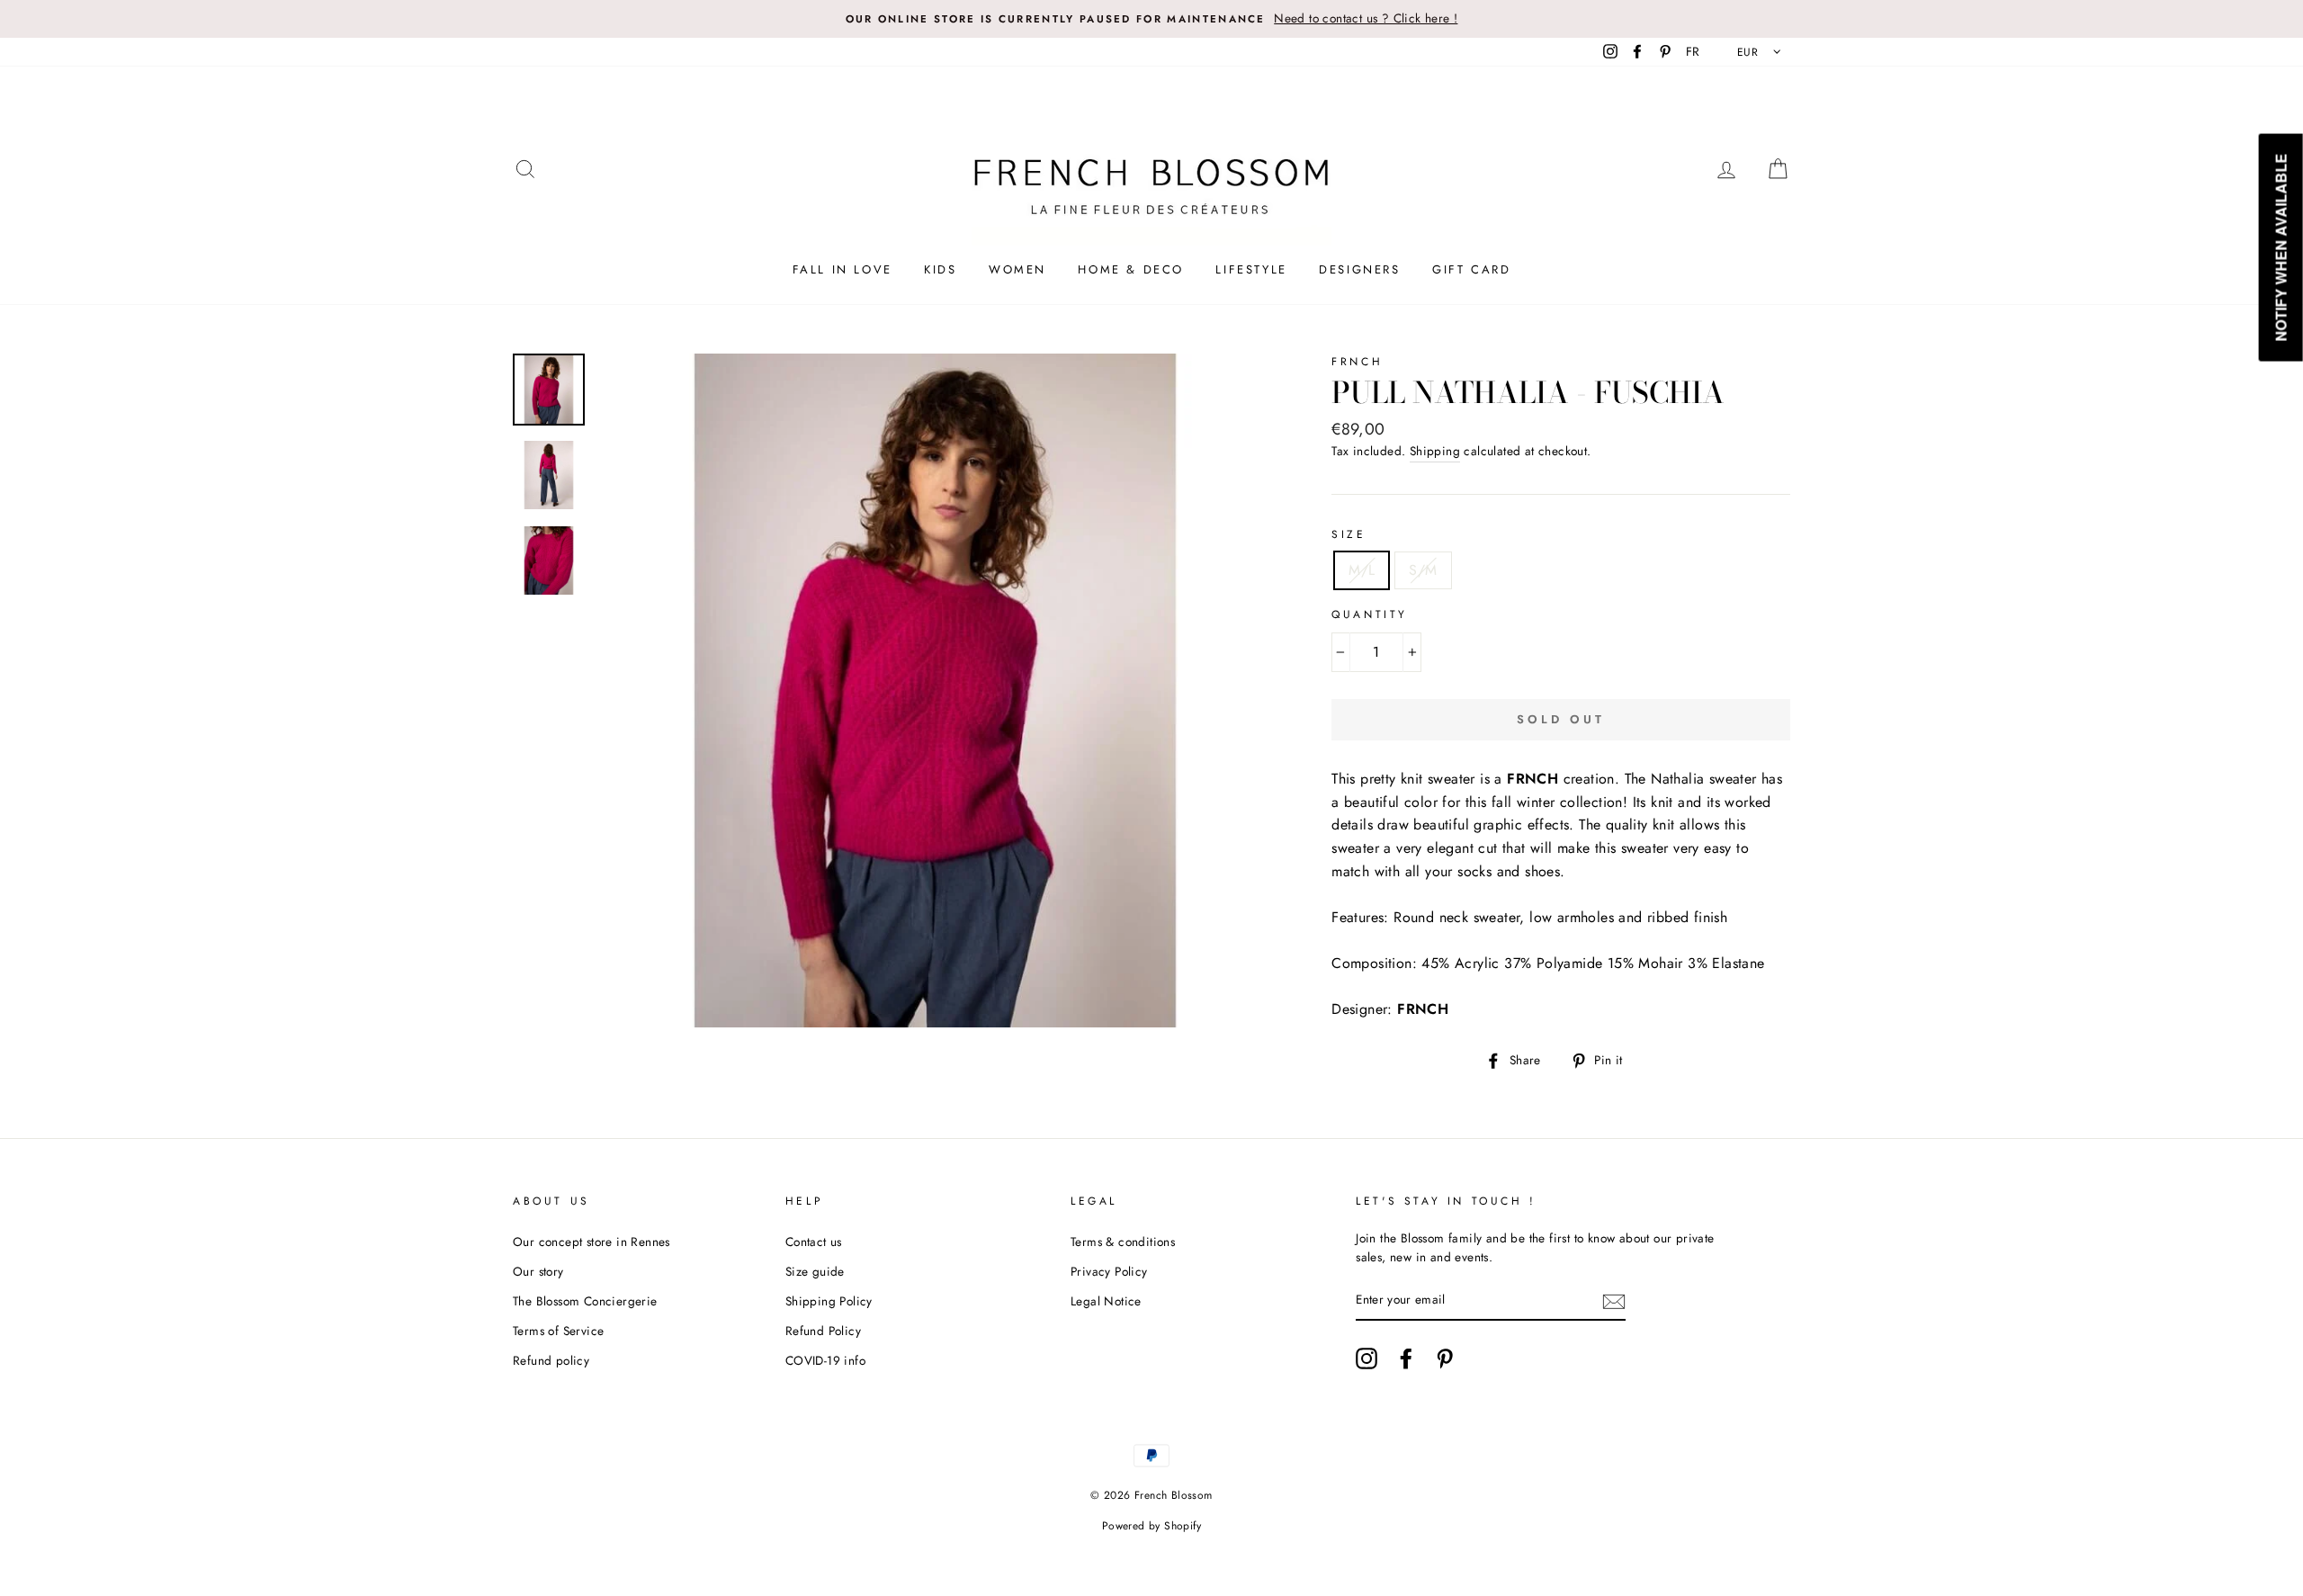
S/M (1423, 570)
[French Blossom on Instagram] (1367, 1358)
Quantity (1370, 614)
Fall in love (842, 269)
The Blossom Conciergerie (585, 1301)
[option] (1151, 19)
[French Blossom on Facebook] (1406, 1358)
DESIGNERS (1359, 269)
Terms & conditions (1123, 1242)
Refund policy (551, 1360)
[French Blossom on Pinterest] (1445, 1358)
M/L (1362, 570)
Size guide (815, 1271)
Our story (538, 1271)
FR (1693, 51)
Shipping (1435, 451)
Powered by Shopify (1151, 1526)
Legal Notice (1106, 1301)
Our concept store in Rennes (591, 1242)
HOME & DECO (1131, 269)
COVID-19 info (825, 1360)
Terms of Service (558, 1331)
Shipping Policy (829, 1301)
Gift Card (1471, 269)
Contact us (814, 1242)
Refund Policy (823, 1331)
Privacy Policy (1109, 1271)
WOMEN (1017, 269)
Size (1349, 534)
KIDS (940, 269)
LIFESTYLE (1251, 269)
